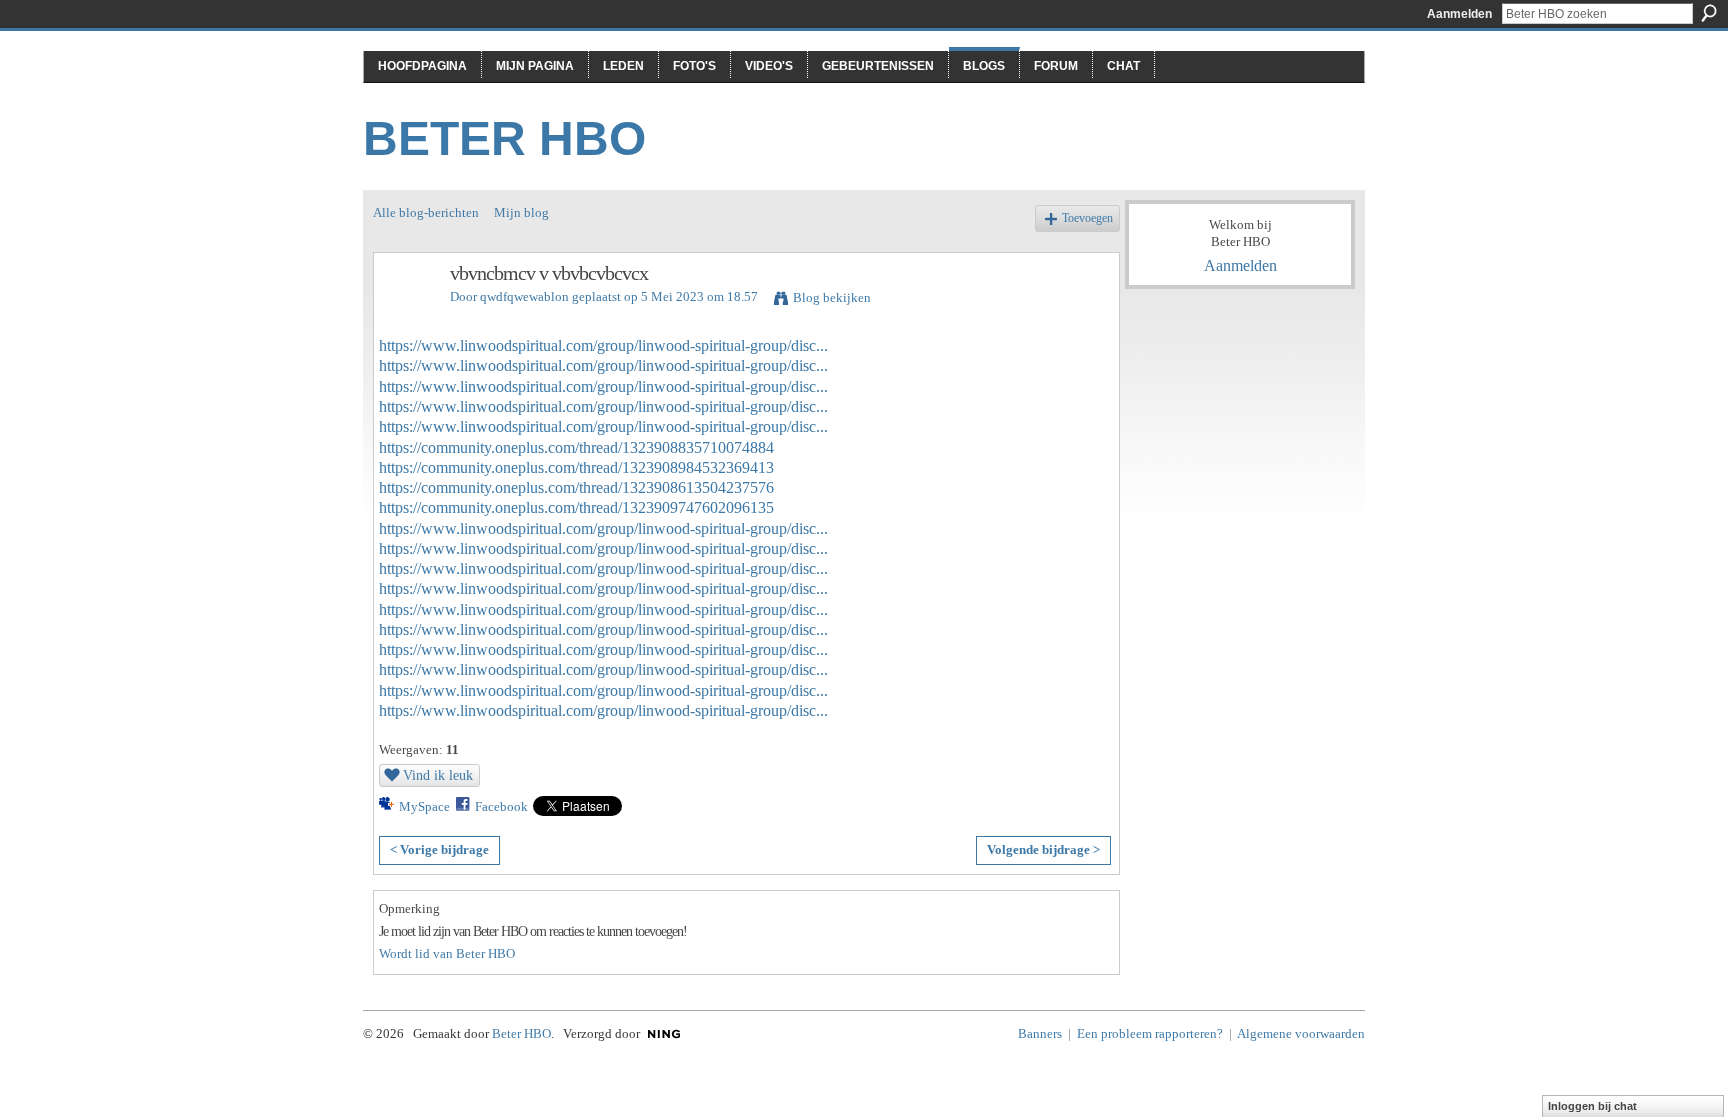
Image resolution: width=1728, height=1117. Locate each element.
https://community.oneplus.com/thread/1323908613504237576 (576, 487)
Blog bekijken (832, 297)
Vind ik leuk (438, 775)
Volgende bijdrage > (1043, 849)
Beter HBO (504, 138)
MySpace (424, 806)
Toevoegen (1087, 218)
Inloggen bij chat (1592, 1106)
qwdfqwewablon (524, 296)
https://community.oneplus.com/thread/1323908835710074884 (576, 447)
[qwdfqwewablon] (406, 316)
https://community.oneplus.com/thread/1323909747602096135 (576, 507)
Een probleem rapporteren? (1150, 1033)
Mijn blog (521, 212)
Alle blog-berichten (426, 212)
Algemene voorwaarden (1301, 1033)
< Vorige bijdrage (439, 849)
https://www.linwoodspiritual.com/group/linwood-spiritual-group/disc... (603, 345)
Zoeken (1709, 13)
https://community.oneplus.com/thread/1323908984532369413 (576, 467)
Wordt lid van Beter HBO (447, 953)
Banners (1040, 1033)
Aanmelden (1459, 14)
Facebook (501, 806)
